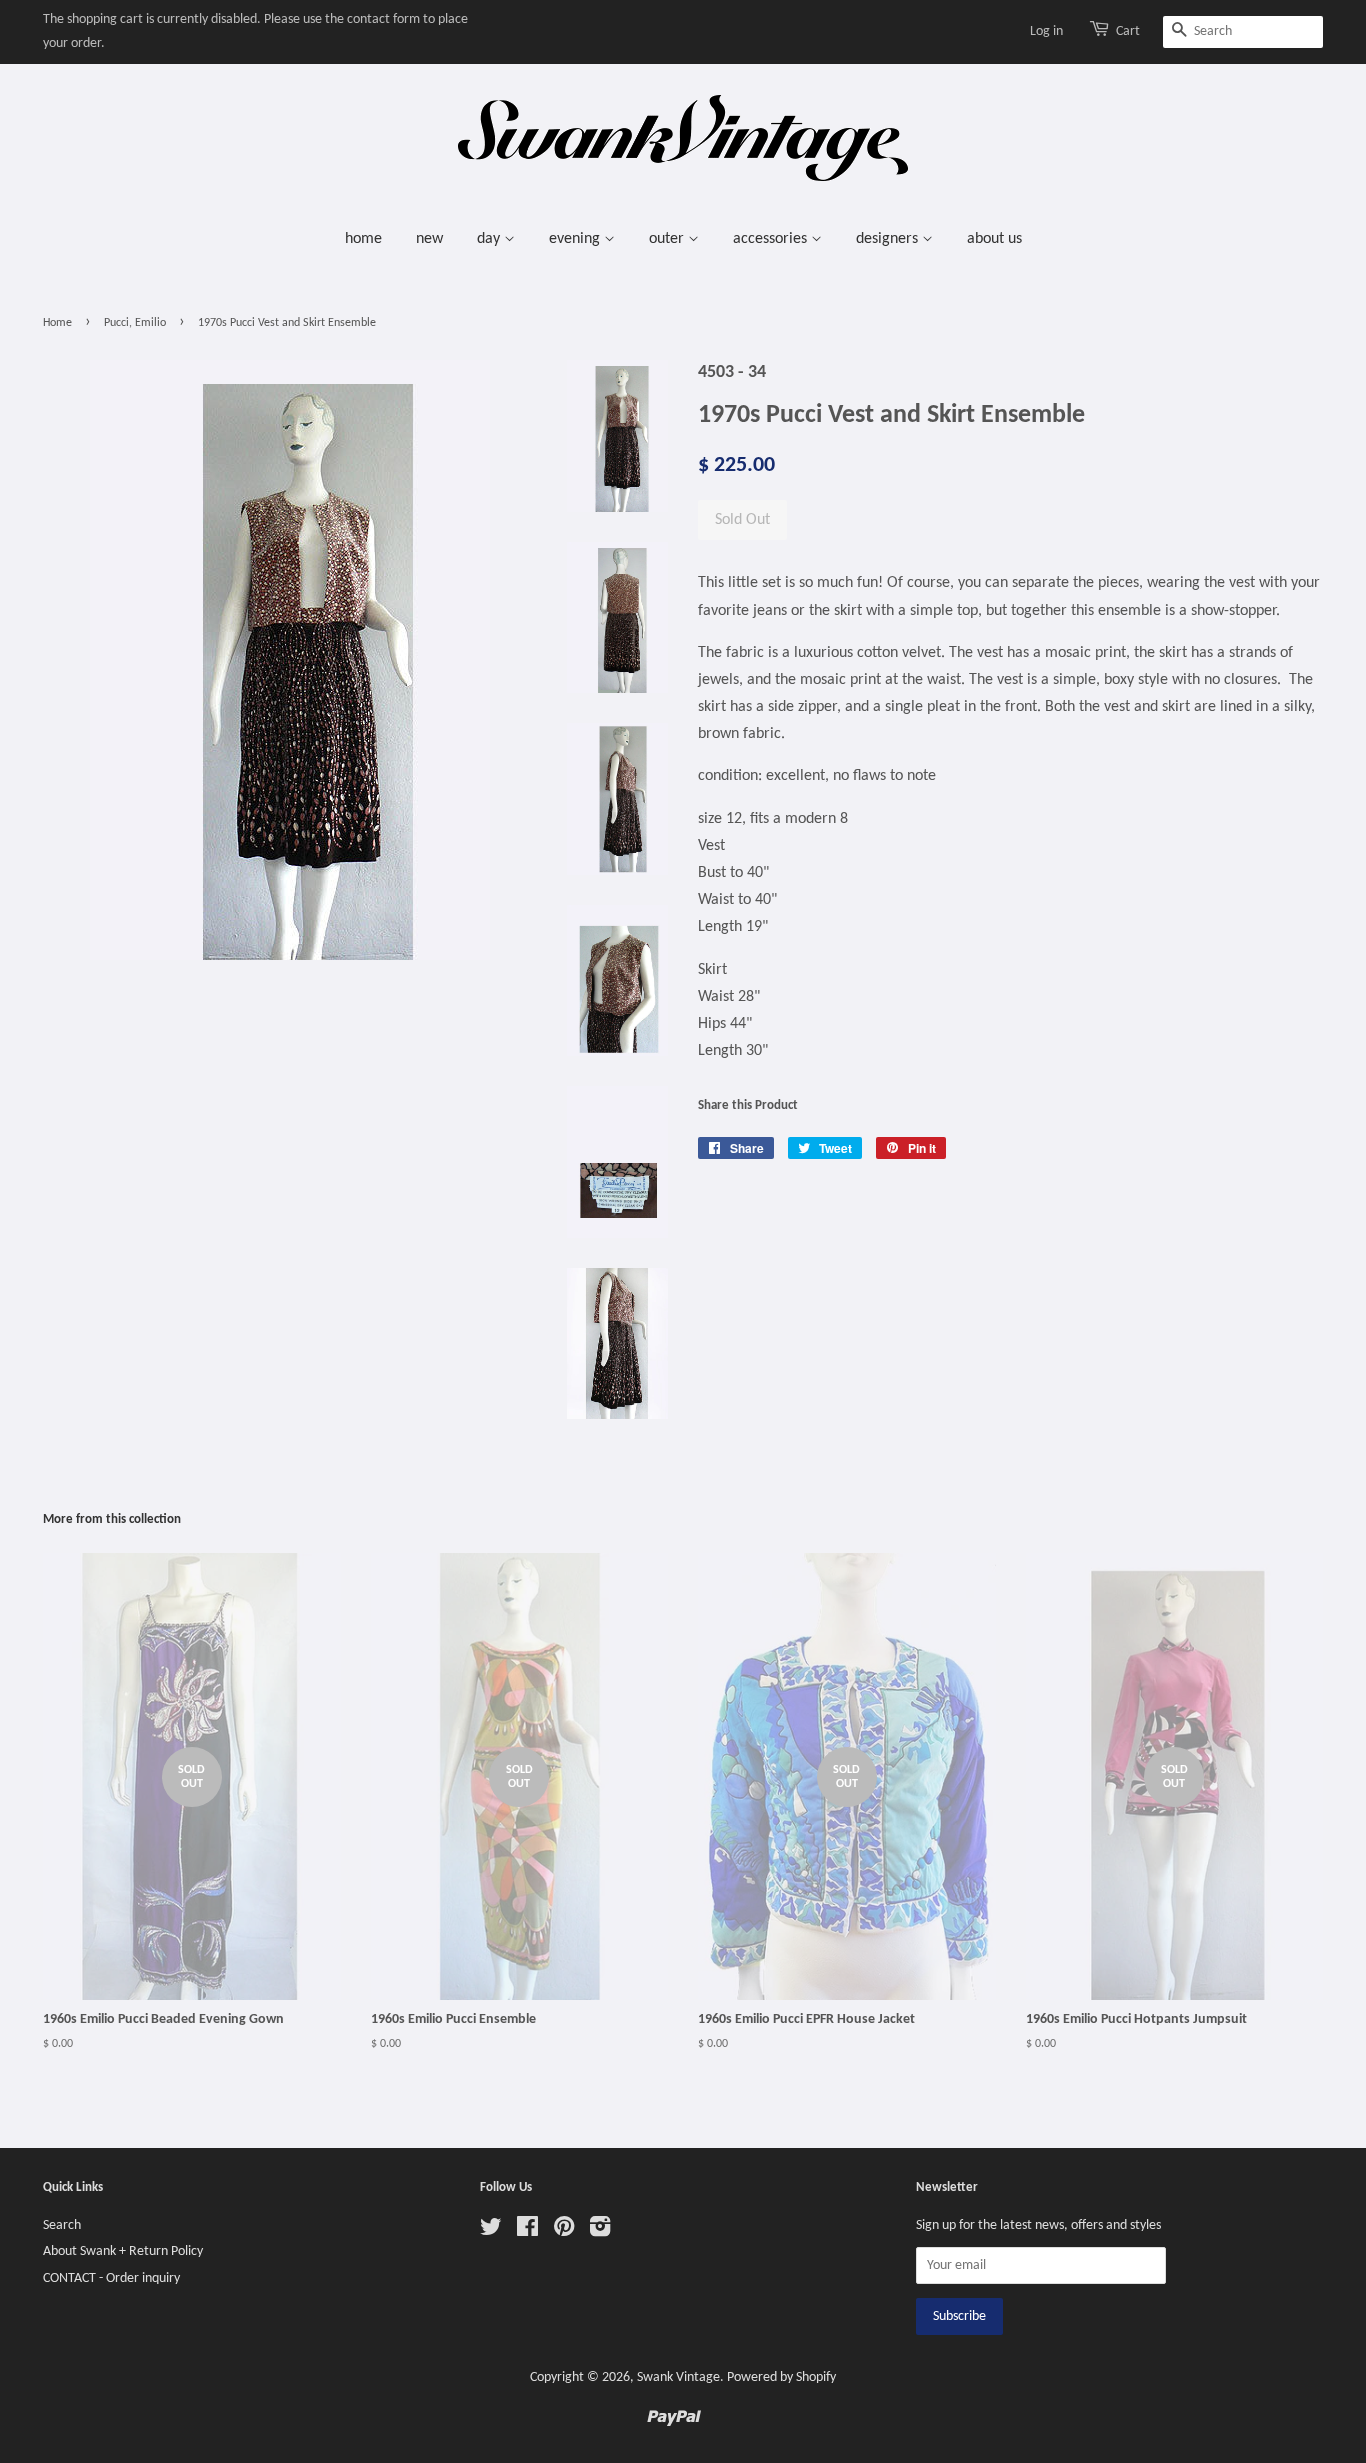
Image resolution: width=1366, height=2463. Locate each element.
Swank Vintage (678, 2377)
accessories (772, 239)
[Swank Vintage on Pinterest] (564, 2231)
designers (889, 239)
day (490, 239)
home (363, 239)
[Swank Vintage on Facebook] (527, 2231)
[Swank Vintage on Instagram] (600, 2231)
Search (62, 2225)
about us (994, 239)
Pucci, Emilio (135, 323)
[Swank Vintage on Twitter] (491, 2231)
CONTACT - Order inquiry (111, 2278)
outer (668, 239)
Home (57, 323)
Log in (1046, 31)
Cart (1128, 31)
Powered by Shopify (781, 2377)
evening (576, 239)
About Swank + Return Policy (123, 2251)
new (429, 239)
